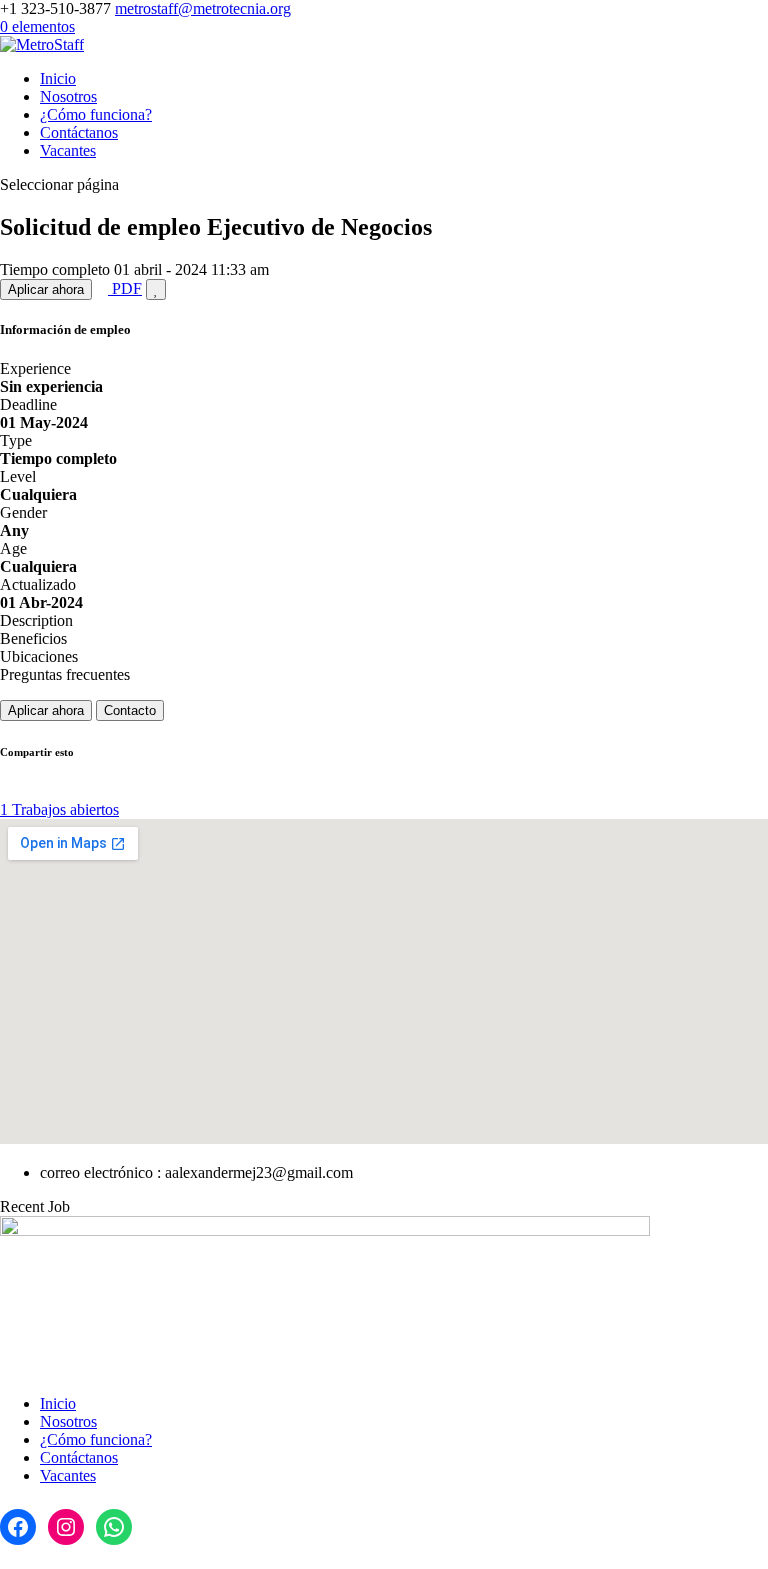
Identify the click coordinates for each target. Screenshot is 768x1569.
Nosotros (68, 96)
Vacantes (68, 150)
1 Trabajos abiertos (59, 809)
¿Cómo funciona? (96, 114)
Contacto (130, 710)
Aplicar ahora (46, 289)
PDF (125, 288)
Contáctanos (79, 132)
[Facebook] (18, 1527)
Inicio (58, 78)
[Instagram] (66, 1527)
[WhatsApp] (114, 1527)
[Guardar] (156, 289)
